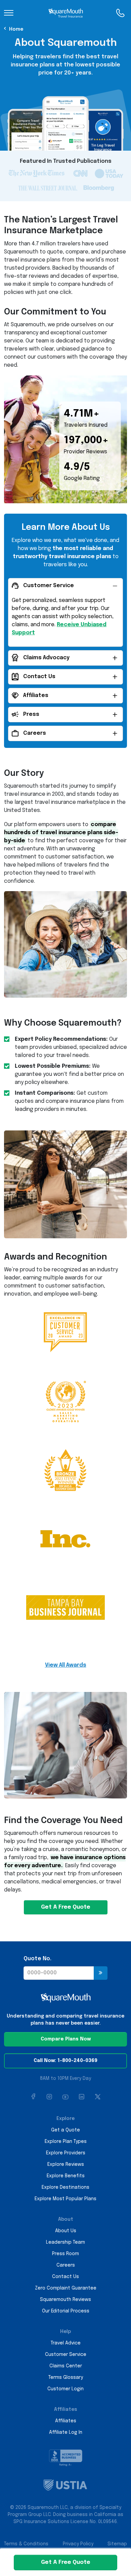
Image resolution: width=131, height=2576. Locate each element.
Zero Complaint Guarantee (66, 2288)
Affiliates (66, 2421)
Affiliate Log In (66, 2432)
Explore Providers (66, 2153)
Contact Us (65, 2277)
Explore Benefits (66, 2176)
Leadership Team (65, 2242)
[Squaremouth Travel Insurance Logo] (66, 13)
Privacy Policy (78, 2544)
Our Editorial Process (66, 2311)
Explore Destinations (65, 2187)
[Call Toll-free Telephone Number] (120, 13)
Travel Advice (66, 2343)
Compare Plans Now (66, 2039)
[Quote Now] (101, 1973)
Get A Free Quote (66, 1907)
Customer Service (66, 2355)
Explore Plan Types (66, 2142)
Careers (66, 2265)
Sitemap (117, 2544)
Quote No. (37, 1959)
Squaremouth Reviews (65, 2300)
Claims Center (66, 2366)
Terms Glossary (66, 2377)
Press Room (65, 2254)
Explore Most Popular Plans (65, 2199)
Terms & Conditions (26, 2544)
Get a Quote (65, 2130)
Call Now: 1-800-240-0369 (65, 2061)
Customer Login (65, 2389)
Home (16, 29)
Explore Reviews (66, 2164)
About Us (66, 2231)
